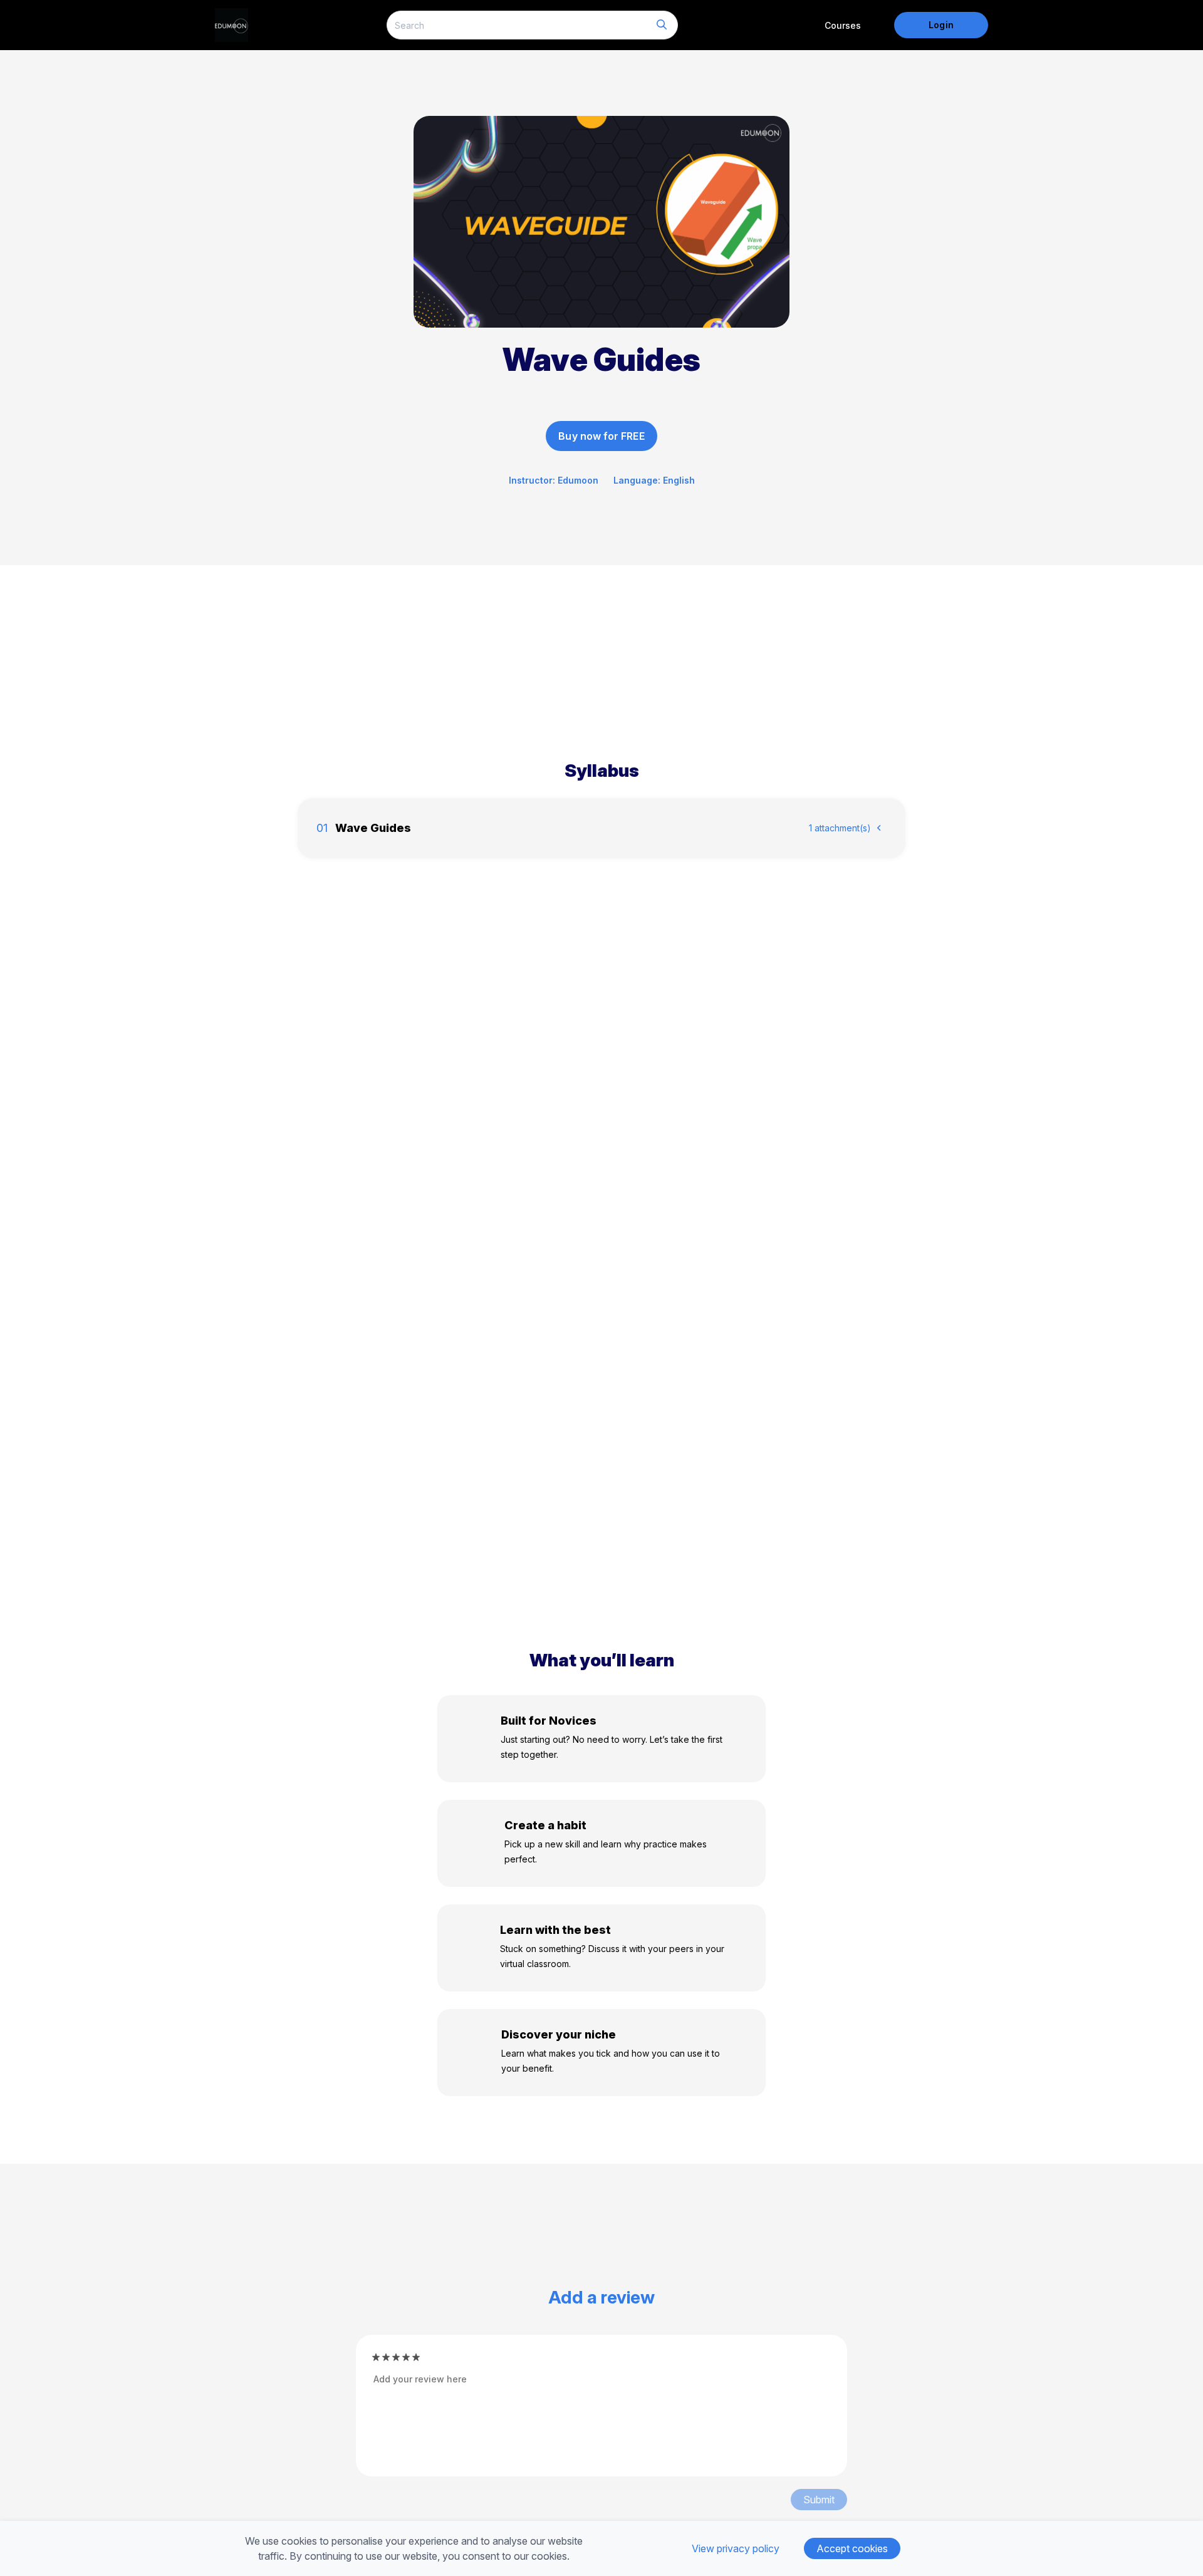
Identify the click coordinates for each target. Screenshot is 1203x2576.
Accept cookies (852, 2548)
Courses (843, 25)
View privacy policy (736, 2548)
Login (941, 25)
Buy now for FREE (601, 436)
